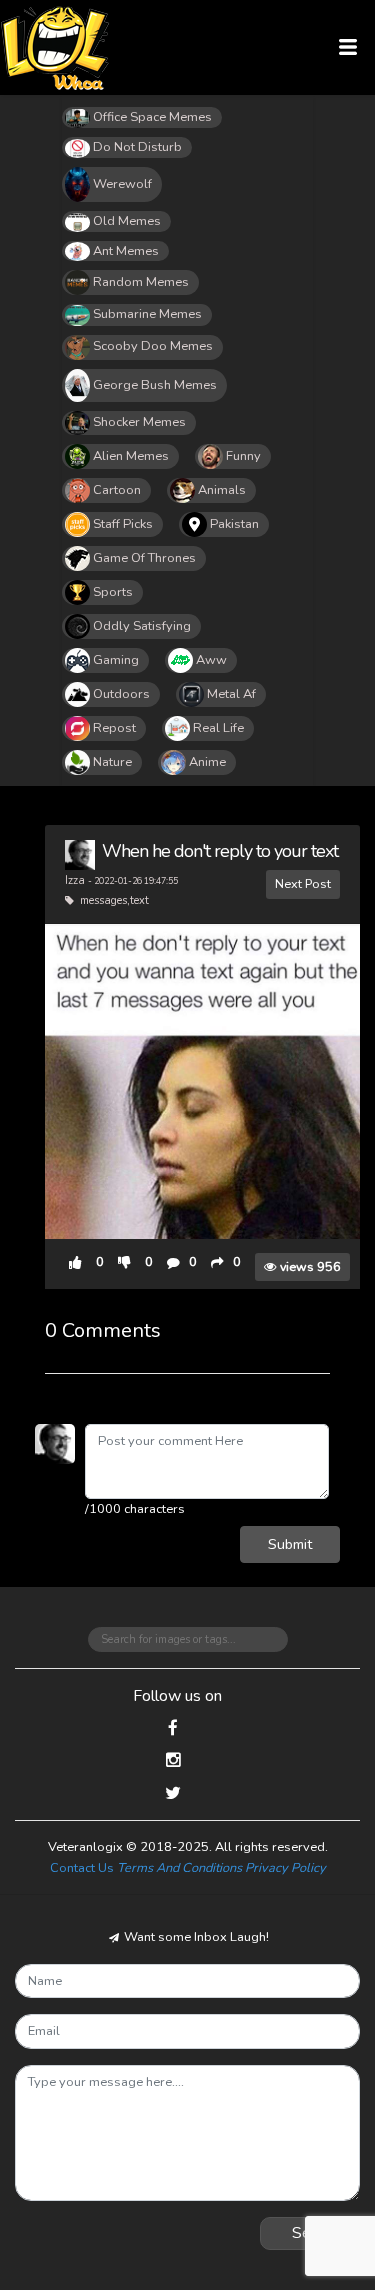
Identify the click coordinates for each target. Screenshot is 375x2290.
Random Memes (141, 282)
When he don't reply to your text (220, 851)
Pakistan (234, 524)
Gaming (116, 660)
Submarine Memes (147, 314)
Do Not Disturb (137, 147)
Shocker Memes (139, 422)
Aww (211, 660)
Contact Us (82, 1868)
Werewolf (122, 184)
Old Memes (127, 221)
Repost (114, 728)
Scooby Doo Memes (153, 346)
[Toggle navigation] (348, 47)
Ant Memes (126, 251)
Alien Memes (131, 456)
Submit (290, 1544)
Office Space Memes (152, 117)
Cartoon (117, 490)
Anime (207, 762)
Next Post (303, 883)
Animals (222, 490)
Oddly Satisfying (142, 626)
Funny (243, 456)
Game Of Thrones (144, 558)
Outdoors (121, 694)
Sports (113, 592)
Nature (112, 762)
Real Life (218, 728)
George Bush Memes (155, 385)
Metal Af (231, 694)
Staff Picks (123, 524)
